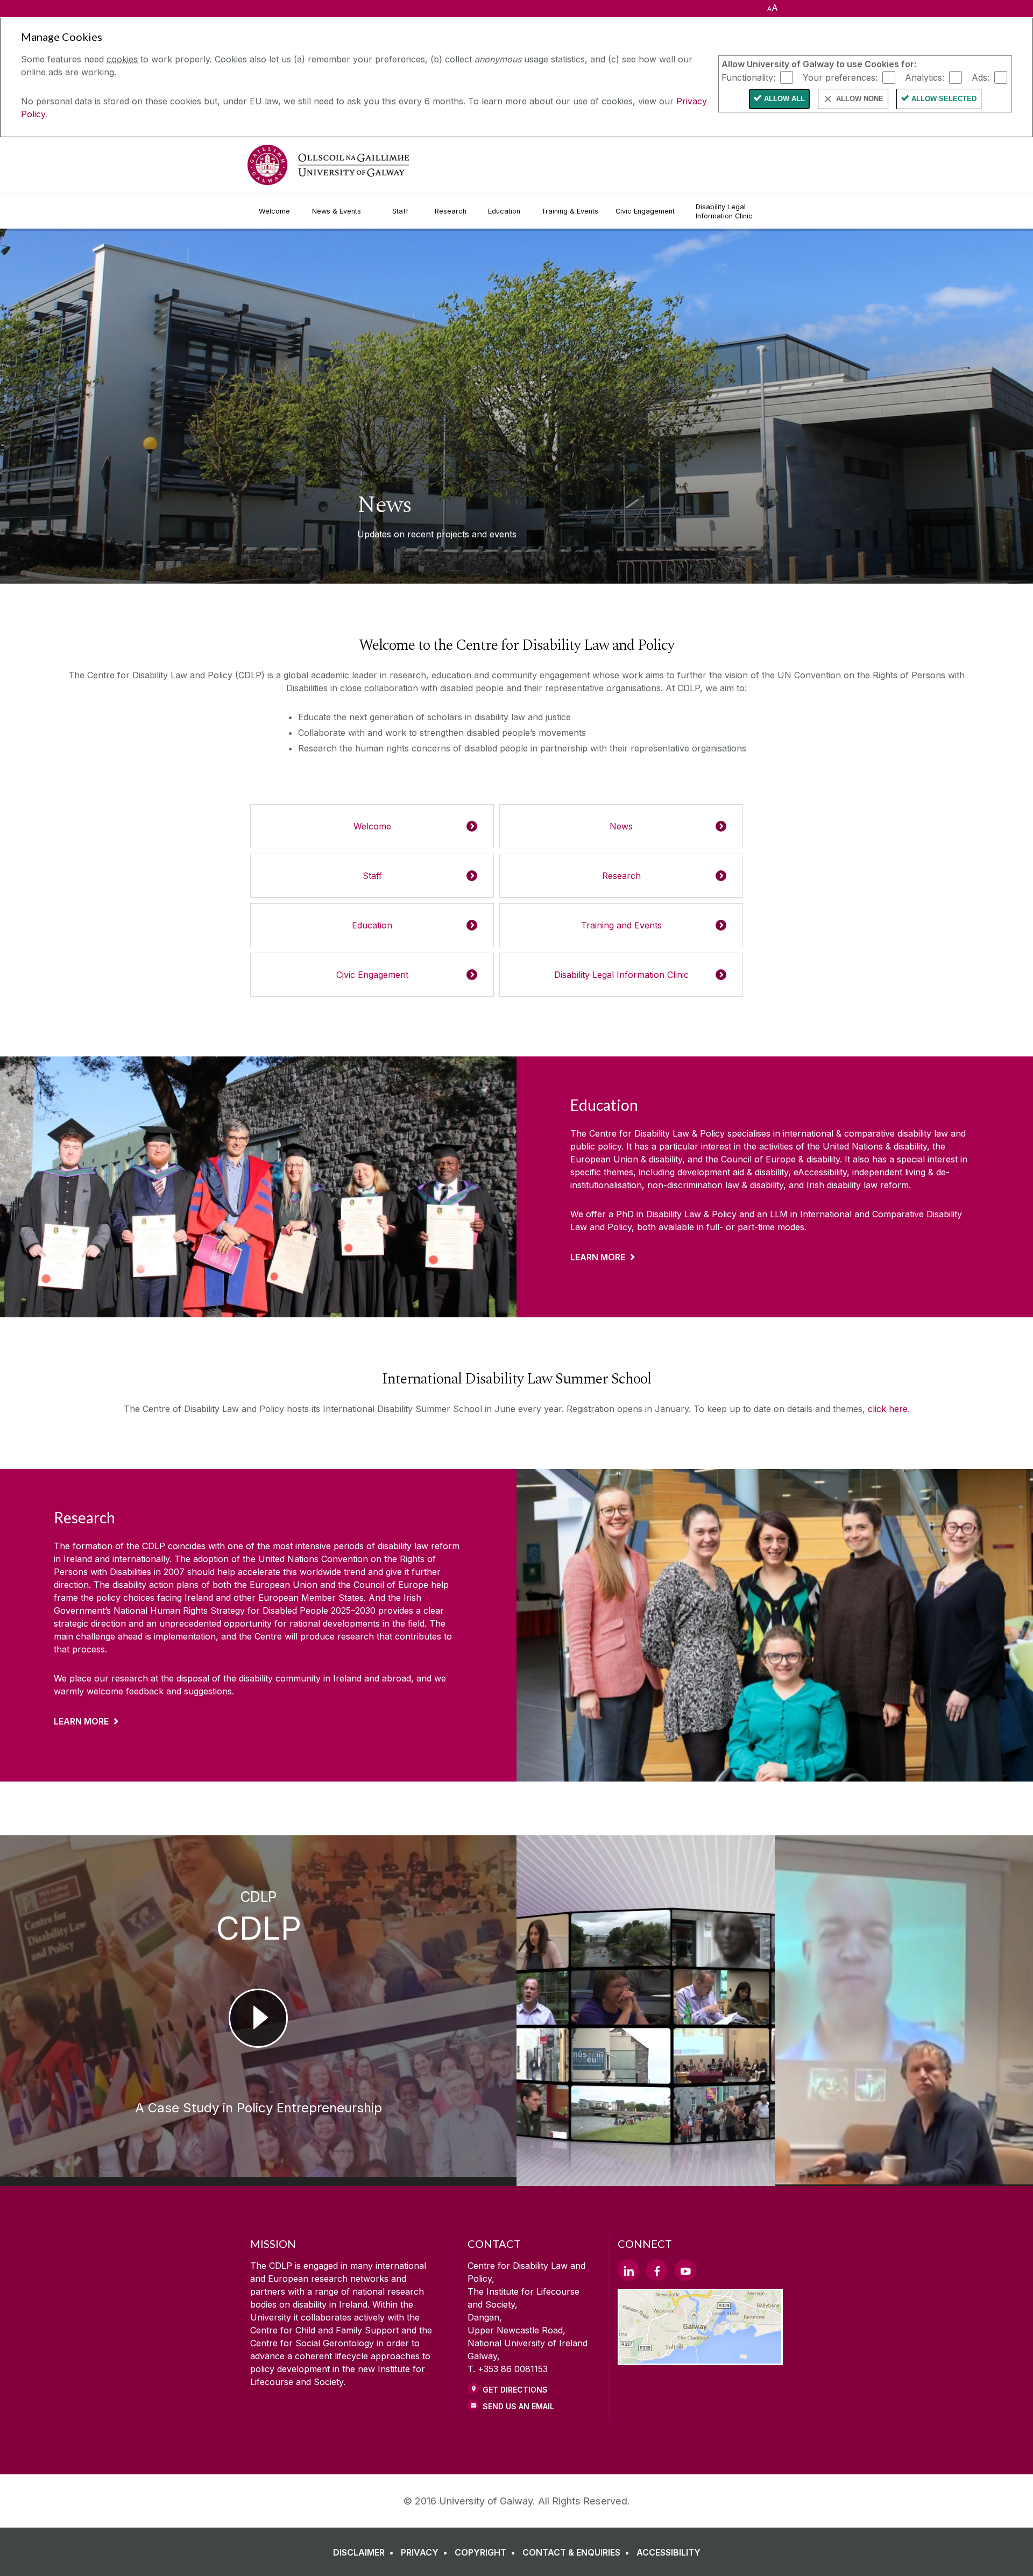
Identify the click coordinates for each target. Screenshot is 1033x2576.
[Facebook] (657, 2270)
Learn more (81, 1721)
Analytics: (925, 77)
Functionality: (748, 77)
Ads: (981, 77)
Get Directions (515, 2390)
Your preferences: (840, 77)
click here (888, 1409)
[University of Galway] (328, 165)
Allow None (860, 99)
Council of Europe (391, 1585)
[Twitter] (628, 2270)
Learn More (598, 1257)
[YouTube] (685, 2270)
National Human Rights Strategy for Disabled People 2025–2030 (245, 1610)
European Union (285, 1585)
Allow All (784, 99)
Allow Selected (944, 99)
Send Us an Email (518, 2406)
